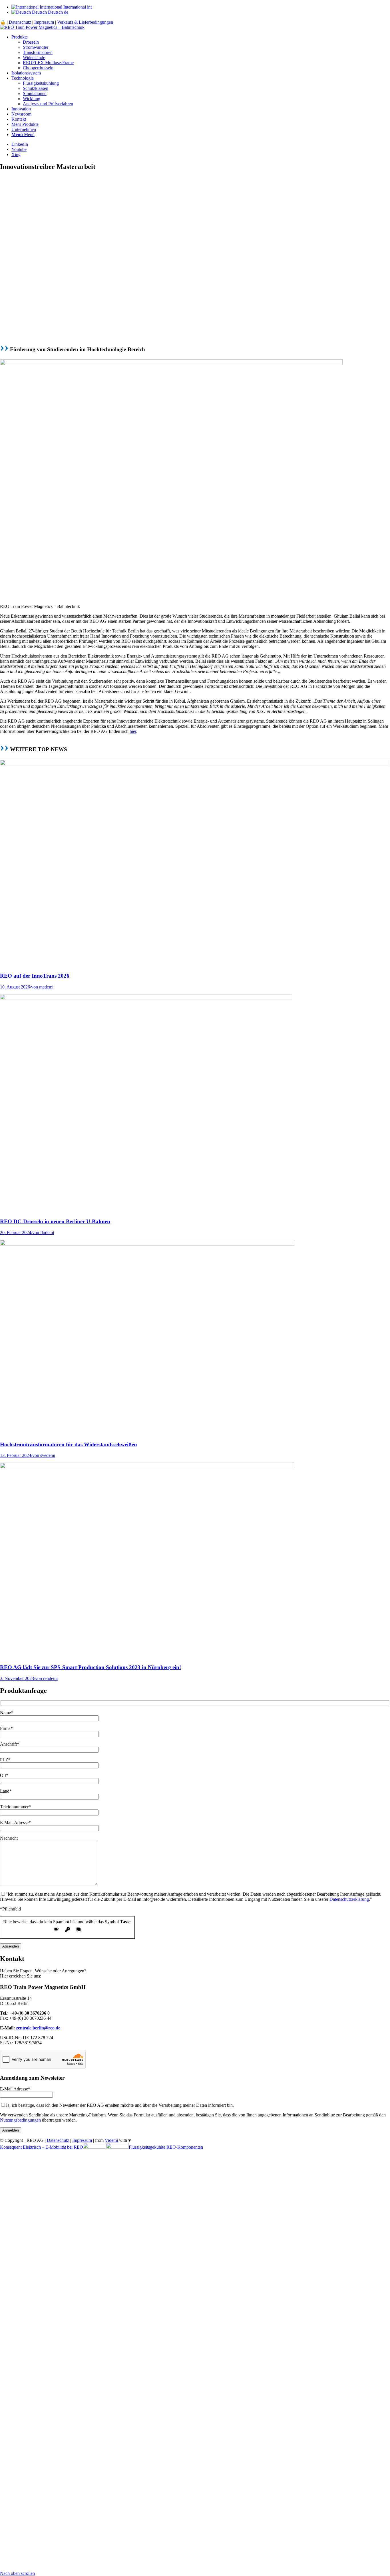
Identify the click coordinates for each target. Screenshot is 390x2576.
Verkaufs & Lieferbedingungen (85, 22)
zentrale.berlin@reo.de (38, 2028)
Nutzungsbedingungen (20, 2120)
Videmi (111, 2140)
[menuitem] (201, 52)
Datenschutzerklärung (349, 1899)
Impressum (44, 22)
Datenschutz (20, 22)
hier (133, 731)
